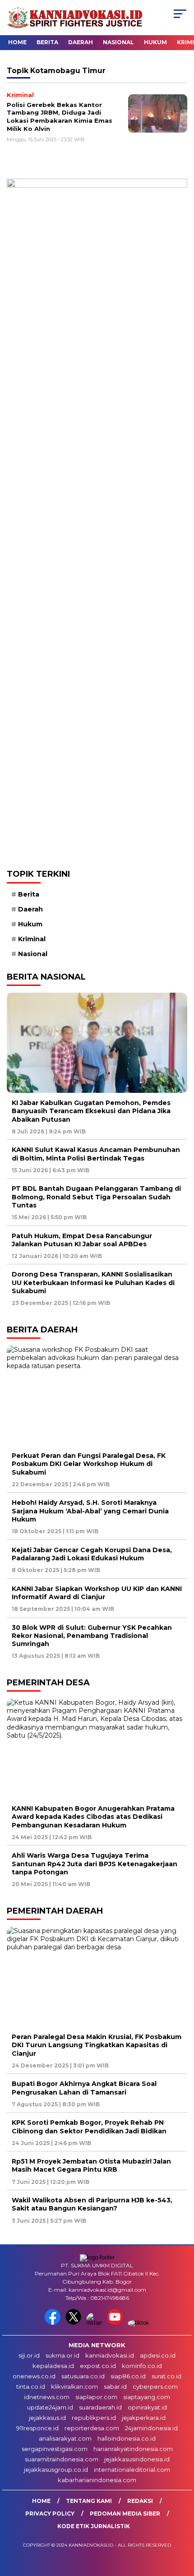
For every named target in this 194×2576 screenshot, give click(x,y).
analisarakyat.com (65, 2438)
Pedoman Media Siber (125, 2514)
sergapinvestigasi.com (55, 2449)
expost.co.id (98, 2366)
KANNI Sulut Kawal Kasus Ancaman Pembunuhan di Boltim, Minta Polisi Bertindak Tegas (96, 1154)
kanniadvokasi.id (110, 2355)
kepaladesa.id (53, 2366)
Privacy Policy (50, 2514)
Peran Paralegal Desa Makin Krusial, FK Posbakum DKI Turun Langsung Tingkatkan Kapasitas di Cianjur (97, 2045)
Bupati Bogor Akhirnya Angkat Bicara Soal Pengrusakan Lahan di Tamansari (84, 2088)
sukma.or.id (62, 2355)
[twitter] (75, 2323)
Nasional (118, 42)
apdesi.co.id (158, 2355)
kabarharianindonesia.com (97, 2480)
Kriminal (32, 939)
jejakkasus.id (47, 2418)
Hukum (155, 42)
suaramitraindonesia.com (62, 2459)
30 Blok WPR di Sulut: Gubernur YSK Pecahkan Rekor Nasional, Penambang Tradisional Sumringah (92, 1636)
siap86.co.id (128, 2376)
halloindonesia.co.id (127, 2438)
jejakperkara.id (144, 2418)
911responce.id (37, 2428)
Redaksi (140, 2501)
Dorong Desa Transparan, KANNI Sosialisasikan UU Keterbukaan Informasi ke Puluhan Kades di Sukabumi (93, 1282)
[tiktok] (139, 2323)
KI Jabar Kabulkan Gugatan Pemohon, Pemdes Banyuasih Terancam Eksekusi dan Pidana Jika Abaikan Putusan (91, 1111)
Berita (47, 42)
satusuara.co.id (83, 2376)
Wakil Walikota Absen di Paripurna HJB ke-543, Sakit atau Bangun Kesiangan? (92, 2204)
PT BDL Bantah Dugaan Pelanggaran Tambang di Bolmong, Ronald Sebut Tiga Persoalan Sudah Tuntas (96, 1197)
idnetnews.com (47, 2397)
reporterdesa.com (92, 2428)
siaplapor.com (96, 2397)
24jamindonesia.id (151, 2428)
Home (17, 42)
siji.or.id (29, 2355)
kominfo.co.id (142, 2366)
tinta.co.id (31, 2386)
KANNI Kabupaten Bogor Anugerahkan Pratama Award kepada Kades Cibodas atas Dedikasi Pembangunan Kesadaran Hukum (93, 1817)
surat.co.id (166, 2376)
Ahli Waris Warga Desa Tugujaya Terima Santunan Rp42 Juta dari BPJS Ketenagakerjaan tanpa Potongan (95, 1864)
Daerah (81, 42)
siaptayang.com (147, 2397)
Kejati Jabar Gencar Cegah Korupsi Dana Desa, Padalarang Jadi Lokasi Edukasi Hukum (92, 1554)
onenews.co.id (34, 2376)
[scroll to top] (181, 2524)
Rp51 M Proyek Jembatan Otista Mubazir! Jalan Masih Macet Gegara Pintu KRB (91, 2165)
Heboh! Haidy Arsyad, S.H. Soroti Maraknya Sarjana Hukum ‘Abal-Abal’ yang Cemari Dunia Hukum (90, 1511)
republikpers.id (94, 2418)
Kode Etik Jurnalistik (94, 2526)
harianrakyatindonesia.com (133, 2449)
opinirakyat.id (147, 2407)
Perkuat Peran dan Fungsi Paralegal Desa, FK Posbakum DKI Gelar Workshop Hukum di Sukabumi (89, 1464)
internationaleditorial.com (132, 2470)
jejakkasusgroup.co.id (56, 2470)
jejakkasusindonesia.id (137, 2459)
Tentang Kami (89, 2501)
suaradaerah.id (100, 2407)
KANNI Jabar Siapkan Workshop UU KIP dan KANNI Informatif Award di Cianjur (97, 1593)
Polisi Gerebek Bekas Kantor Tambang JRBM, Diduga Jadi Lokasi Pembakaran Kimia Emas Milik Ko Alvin (60, 117)
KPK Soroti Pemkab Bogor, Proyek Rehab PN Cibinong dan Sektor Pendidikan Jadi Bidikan (89, 2127)
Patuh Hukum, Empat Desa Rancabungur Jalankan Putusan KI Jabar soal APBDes (82, 1240)
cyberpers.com (155, 2386)
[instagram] (96, 2323)
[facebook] (54, 2323)
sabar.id (115, 2386)
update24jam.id (50, 2407)
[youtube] (116, 2323)
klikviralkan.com (74, 2386)
